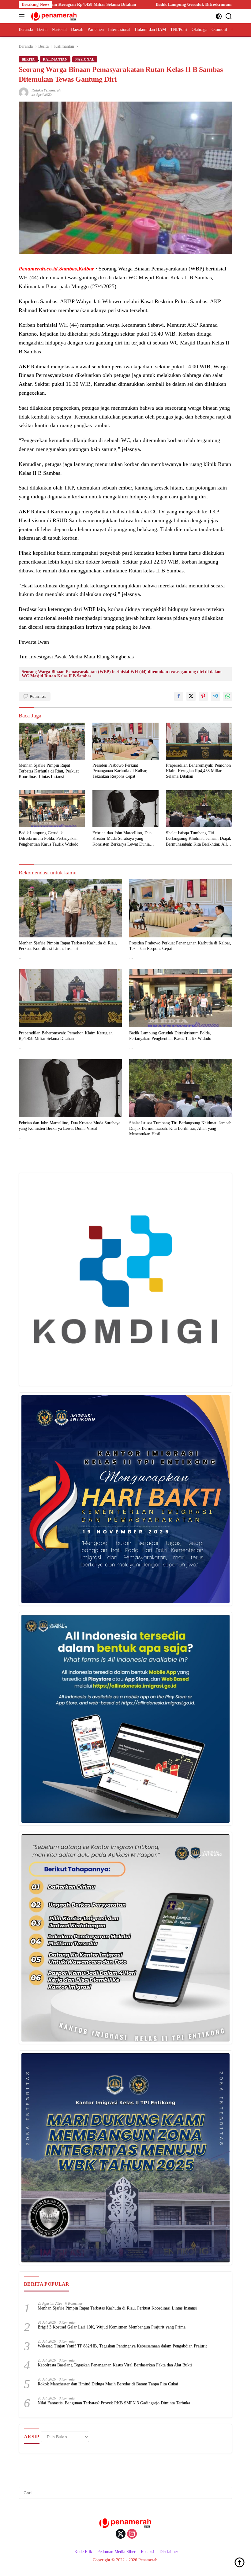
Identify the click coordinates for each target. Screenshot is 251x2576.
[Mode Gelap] (219, 16)
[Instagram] (132, 2534)
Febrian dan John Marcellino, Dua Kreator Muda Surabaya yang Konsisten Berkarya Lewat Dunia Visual (122, 839)
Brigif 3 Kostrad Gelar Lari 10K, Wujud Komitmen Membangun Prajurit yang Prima (112, 2327)
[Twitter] (121, 2534)
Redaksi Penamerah (46, 90)
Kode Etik (83, 2552)
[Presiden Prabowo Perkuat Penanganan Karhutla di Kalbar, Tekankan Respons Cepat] (126, 741)
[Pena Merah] (53, 16)
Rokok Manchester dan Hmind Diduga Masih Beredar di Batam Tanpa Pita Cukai (108, 2384)
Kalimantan (55, 59)
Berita (28, 59)
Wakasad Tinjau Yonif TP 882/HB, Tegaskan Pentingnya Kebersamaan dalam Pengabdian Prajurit (122, 2346)
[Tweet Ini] (191, 696)
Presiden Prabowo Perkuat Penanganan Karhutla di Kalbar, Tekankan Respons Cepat (120, 771)
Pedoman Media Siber (116, 2552)
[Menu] (23, 16)
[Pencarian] (229, 16)
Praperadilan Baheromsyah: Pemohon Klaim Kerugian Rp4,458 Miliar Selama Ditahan (198, 771)
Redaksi (148, 2552)
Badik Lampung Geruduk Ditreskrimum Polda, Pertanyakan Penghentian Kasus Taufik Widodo (159, 4)
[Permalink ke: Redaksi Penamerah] (24, 92)
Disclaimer (169, 2552)
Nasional (85, 59)
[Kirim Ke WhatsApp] (228, 696)
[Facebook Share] (179, 696)
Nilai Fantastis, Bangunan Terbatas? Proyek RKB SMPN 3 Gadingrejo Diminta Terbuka (114, 2403)
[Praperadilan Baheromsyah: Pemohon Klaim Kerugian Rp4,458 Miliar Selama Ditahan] (199, 741)
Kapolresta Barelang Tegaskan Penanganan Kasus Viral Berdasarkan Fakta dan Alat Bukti (115, 2365)
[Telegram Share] (215, 696)
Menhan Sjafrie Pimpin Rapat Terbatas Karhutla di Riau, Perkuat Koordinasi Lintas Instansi (49, 771)
